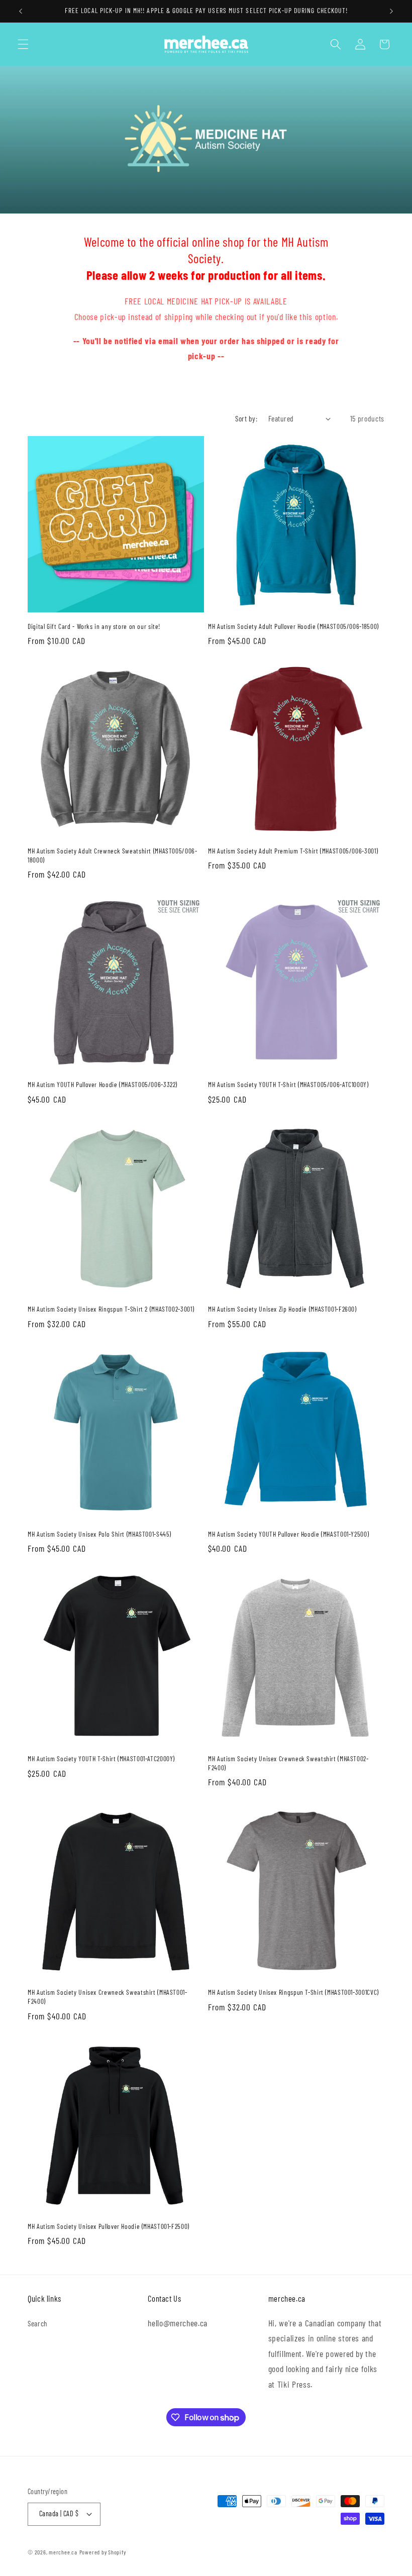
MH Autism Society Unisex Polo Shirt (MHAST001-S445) (99, 1534)
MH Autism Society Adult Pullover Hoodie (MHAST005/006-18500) (293, 626)
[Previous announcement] (21, 11)
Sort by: (246, 418)
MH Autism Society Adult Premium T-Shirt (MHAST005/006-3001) (293, 851)
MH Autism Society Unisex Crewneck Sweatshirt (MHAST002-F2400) (288, 1763)
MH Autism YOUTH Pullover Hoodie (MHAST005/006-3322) (102, 1084)
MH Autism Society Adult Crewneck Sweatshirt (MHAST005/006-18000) (113, 855)
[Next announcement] (391, 11)
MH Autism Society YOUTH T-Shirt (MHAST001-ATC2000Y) (101, 1758)
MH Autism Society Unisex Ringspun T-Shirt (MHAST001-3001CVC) (293, 1992)
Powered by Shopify (103, 2552)
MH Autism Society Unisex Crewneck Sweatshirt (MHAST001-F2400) (108, 1997)
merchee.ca (63, 2552)
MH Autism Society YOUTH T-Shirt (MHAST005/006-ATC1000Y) (288, 1084)
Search (38, 2323)
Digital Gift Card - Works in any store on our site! (94, 626)
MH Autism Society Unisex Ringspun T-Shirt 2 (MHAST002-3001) (111, 1309)
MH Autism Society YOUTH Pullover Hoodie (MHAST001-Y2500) (288, 1534)
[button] (23, 44)
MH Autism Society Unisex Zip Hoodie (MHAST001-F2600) (282, 1309)
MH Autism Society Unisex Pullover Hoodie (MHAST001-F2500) (109, 2226)
